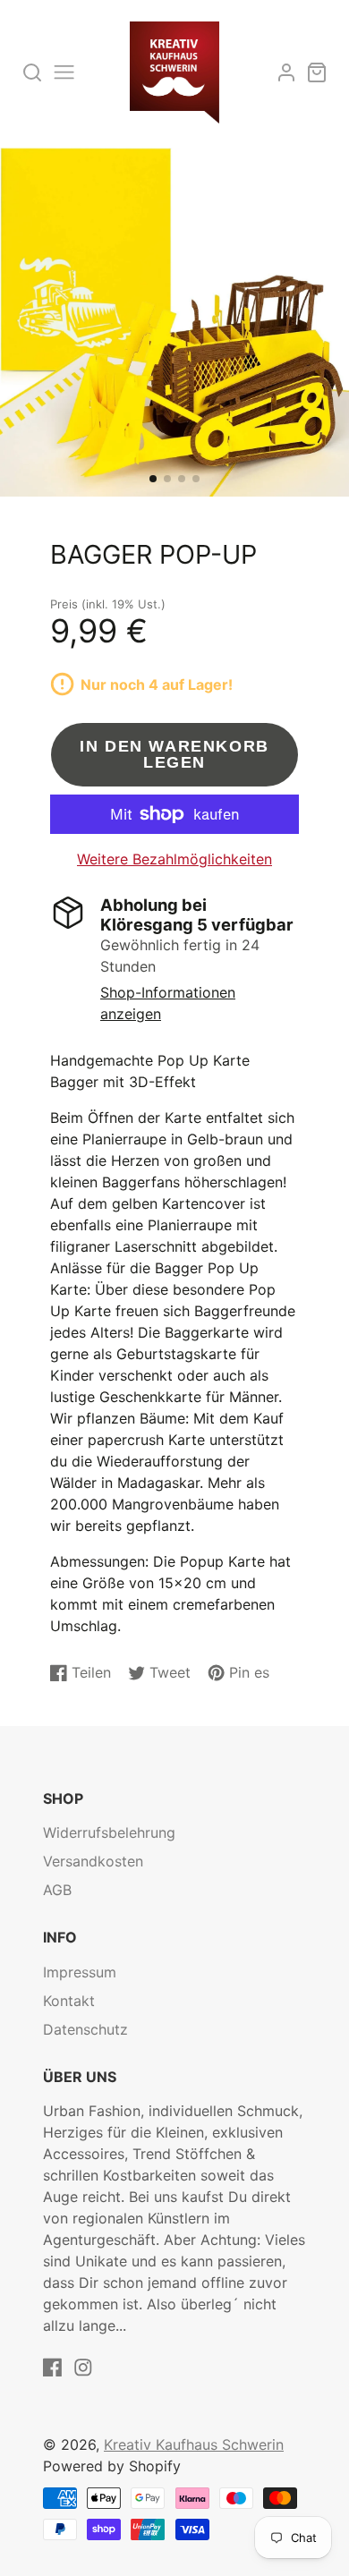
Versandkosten (93, 1861)
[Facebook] (53, 2368)
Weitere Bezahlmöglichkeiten (174, 859)
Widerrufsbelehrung (109, 1832)
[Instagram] (83, 2368)
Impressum (80, 1972)
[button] (153, 479)
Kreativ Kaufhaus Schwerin (194, 2444)
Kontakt (69, 2001)
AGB (57, 1890)
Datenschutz (85, 2029)
